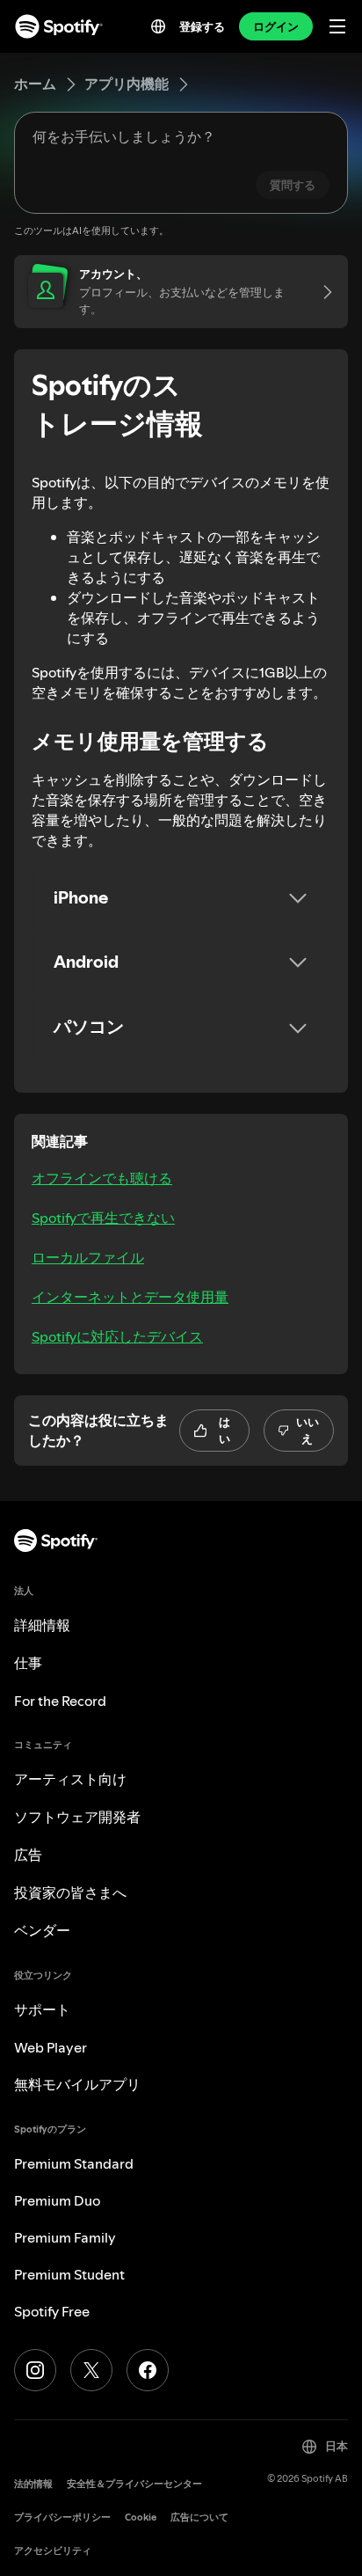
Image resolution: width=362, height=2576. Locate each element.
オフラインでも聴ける (102, 1178)
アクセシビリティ (53, 2551)
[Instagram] (35, 2370)
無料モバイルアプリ (77, 2084)
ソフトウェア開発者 (77, 1817)
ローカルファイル (88, 1257)
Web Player (51, 2047)
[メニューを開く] (337, 26)
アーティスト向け (70, 1779)
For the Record (60, 1701)
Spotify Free (52, 2311)
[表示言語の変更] (158, 26)
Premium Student (69, 2274)
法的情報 (33, 2484)
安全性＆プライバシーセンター (134, 2484)
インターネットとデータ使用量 (130, 1297)
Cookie (141, 2517)
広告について (199, 2517)
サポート (42, 2009)
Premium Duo (57, 2200)
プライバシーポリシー (62, 2517)
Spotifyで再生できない (103, 1218)
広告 (28, 1855)
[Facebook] (148, 2370)
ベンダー (42, 1930)
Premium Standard (74, 2163)
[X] (91, 2370)
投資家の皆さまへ (70, 1892)
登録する (202, 26)
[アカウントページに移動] (322, 292)
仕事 (28, 1663)
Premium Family (65, 2237)
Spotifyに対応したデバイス (117, 1336)
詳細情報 (42, 1625)
